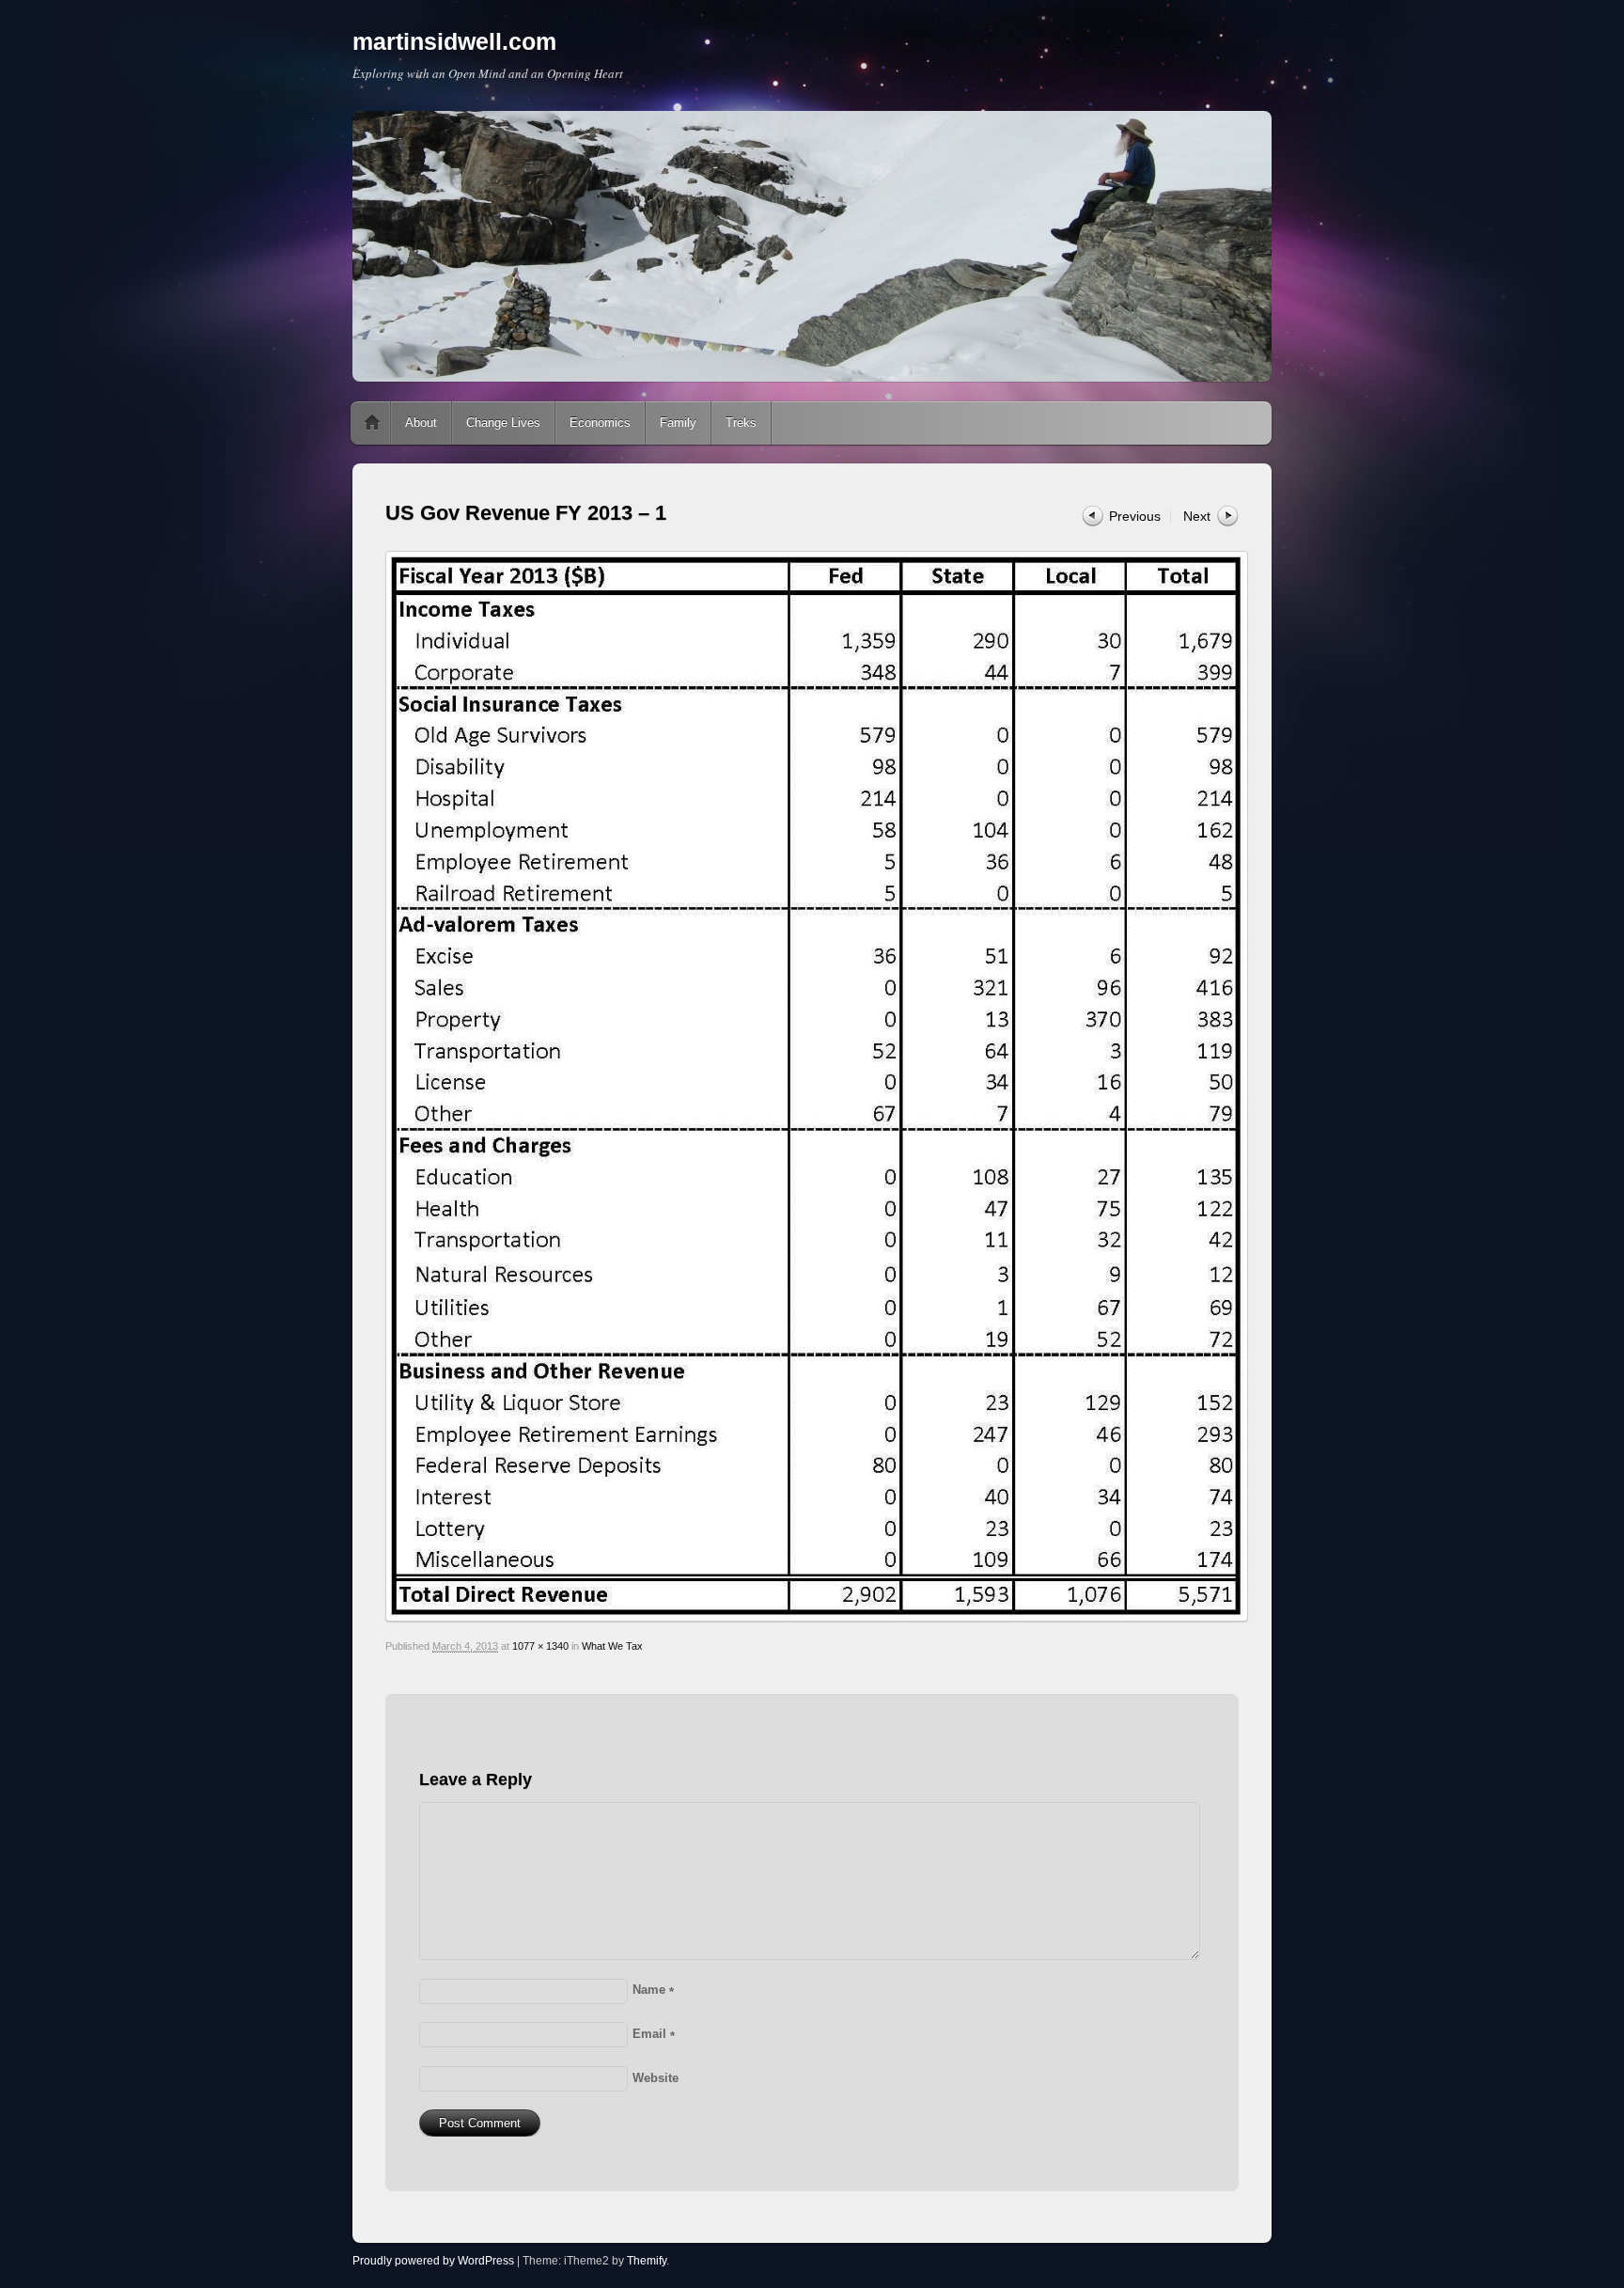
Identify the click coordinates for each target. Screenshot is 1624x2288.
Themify (647, 2261)
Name (653, 1990)
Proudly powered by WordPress (433, 2261)
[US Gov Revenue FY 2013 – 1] (812, 1087)
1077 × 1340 (540, 1646)
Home (372, 423)
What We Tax (612, 1646)
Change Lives (503, 423)
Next (1197, 516)
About (421, 423)
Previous (1135, 516)
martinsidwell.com (454, 41)
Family (678, 423)
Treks (741, 423)
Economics (600, 423)
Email (654, 2034)
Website (656, 2078)
